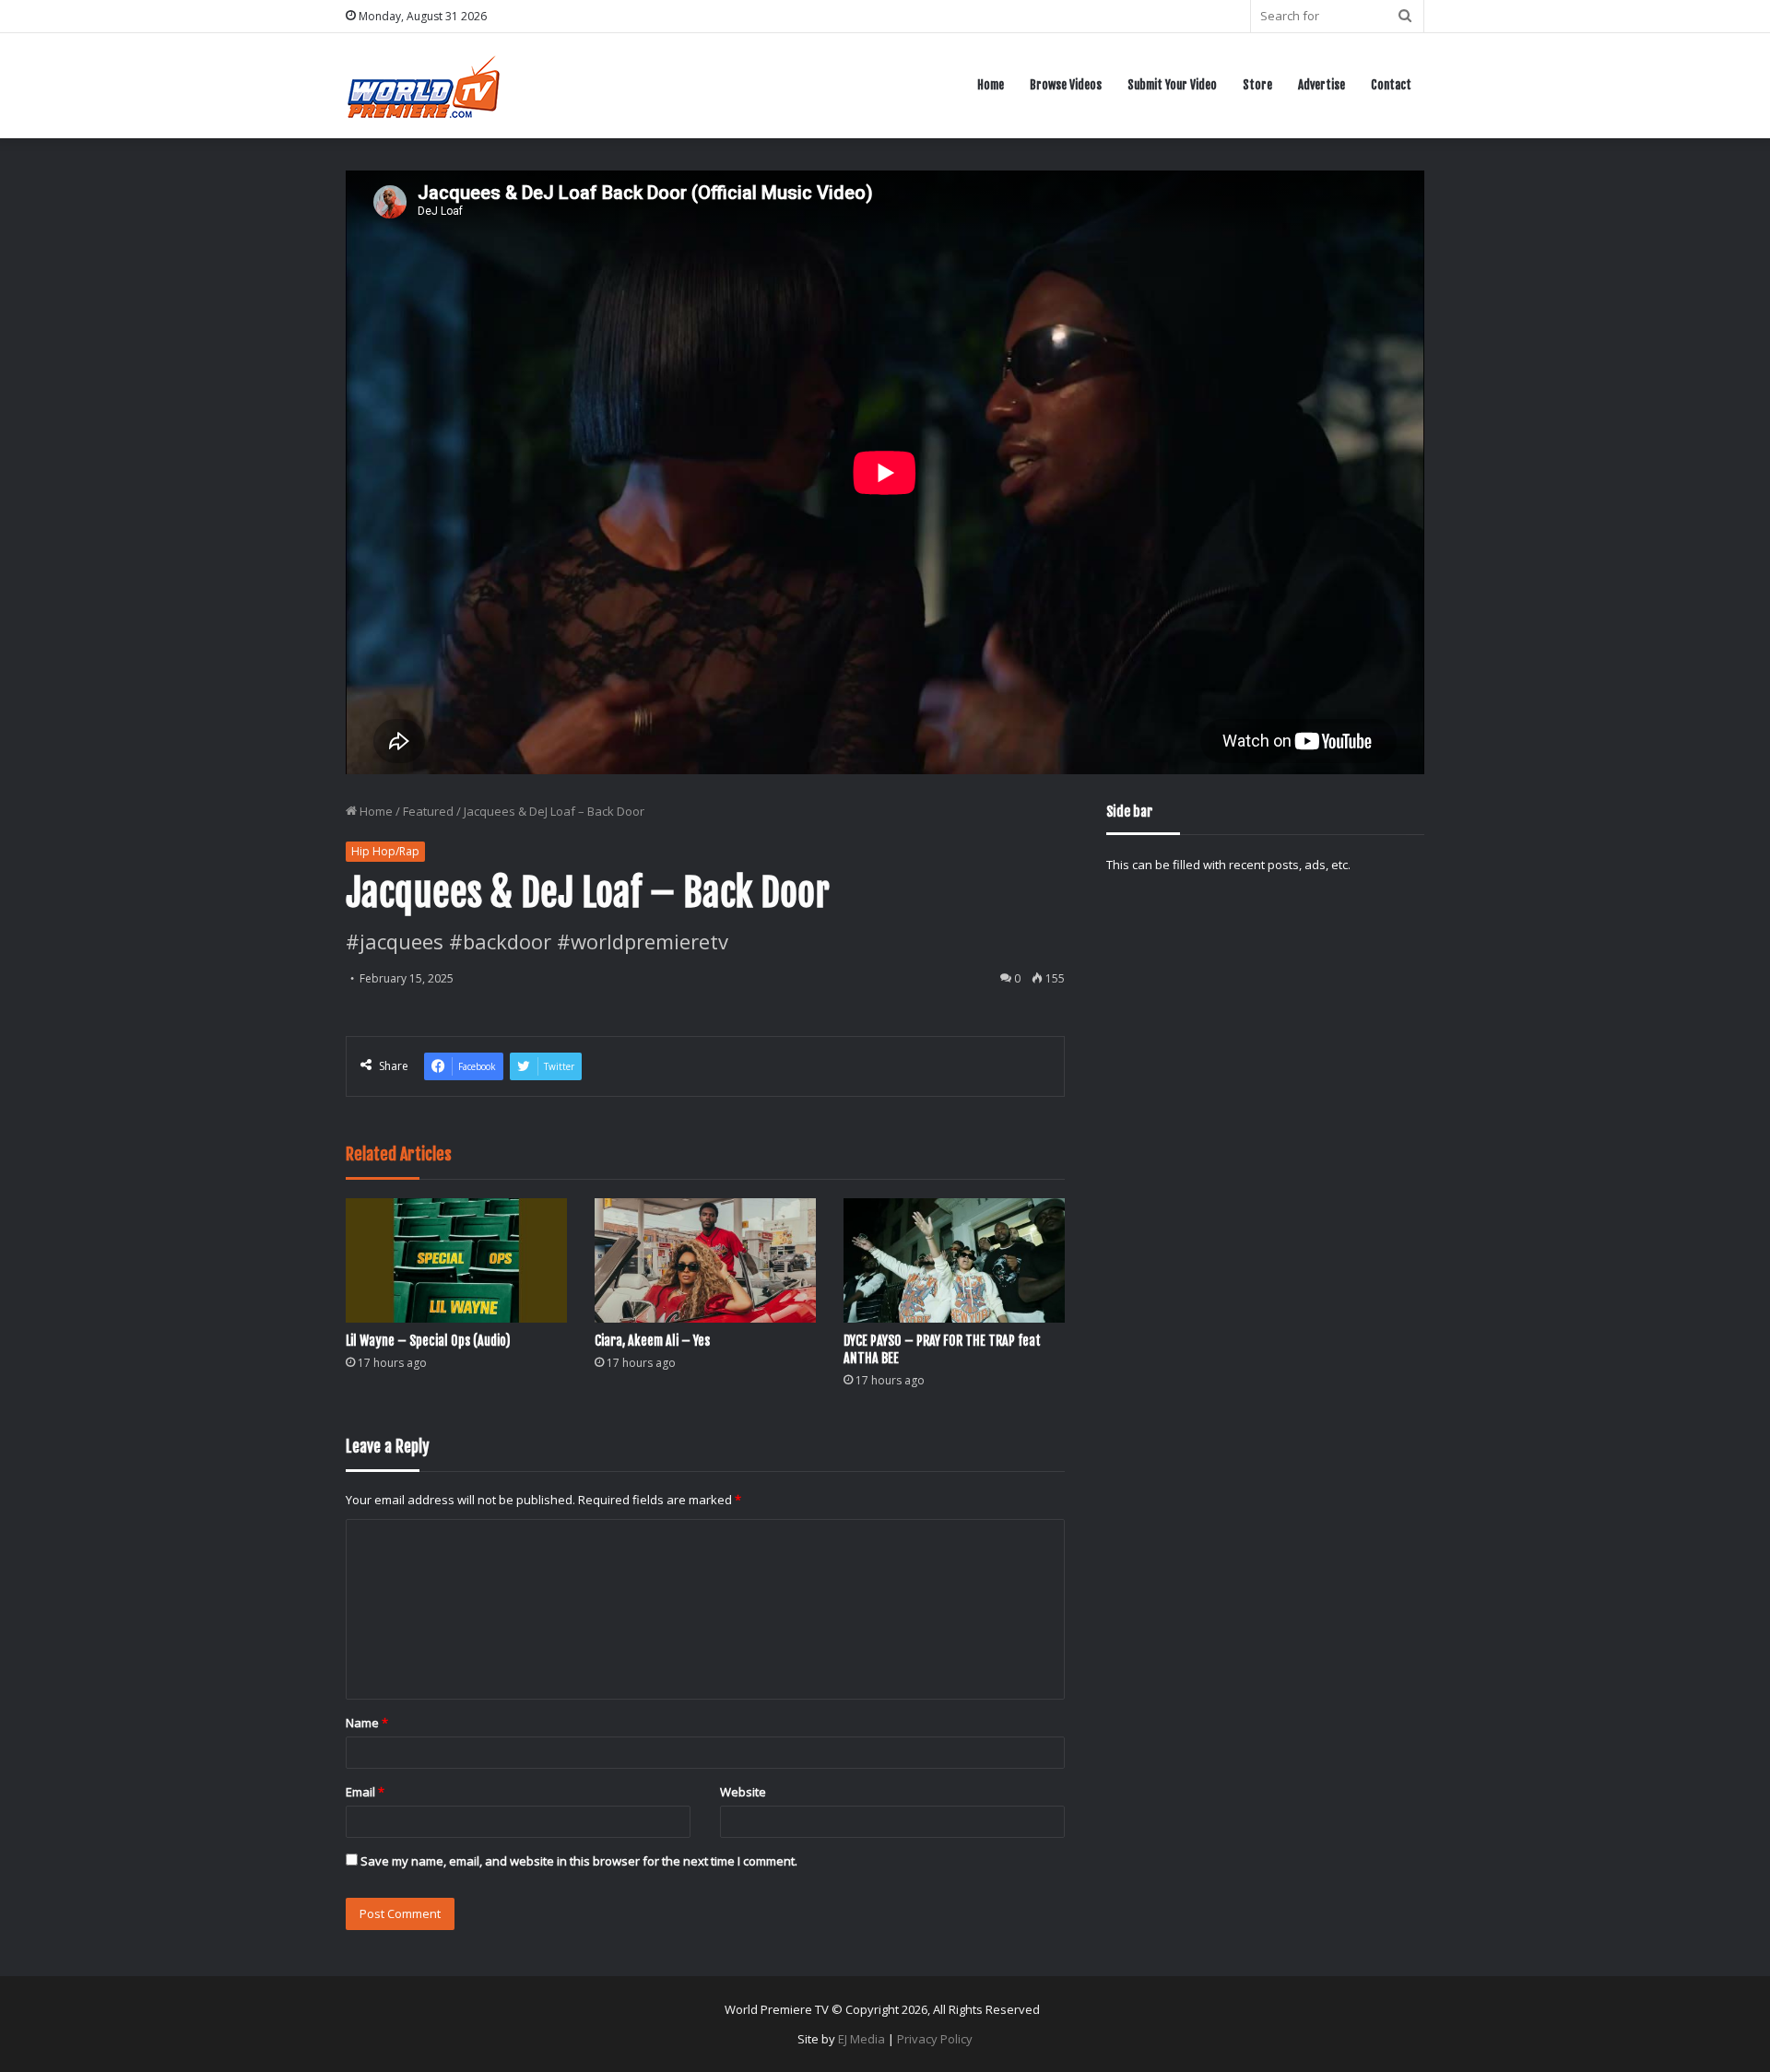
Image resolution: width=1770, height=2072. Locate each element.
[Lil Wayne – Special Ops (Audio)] (456, 1260)
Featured (428, 811)
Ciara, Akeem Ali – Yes (652, 1341)
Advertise (1322, 85)
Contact (1391, 85)
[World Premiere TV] (424, 85)
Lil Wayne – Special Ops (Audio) (428, 1341)
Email (365, 1792)
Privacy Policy (935, 2039)
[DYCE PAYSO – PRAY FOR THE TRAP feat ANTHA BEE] (954, 1260)
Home (991, 85)
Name (367, 1723)
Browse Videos (1066, 85)
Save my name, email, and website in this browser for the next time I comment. (579, 1861)
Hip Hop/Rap (385, 851)
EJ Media (861, 2039)
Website (743, 1792)
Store (1257, 85)
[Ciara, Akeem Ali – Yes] (705, 1260)
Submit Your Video (1172, 85)
